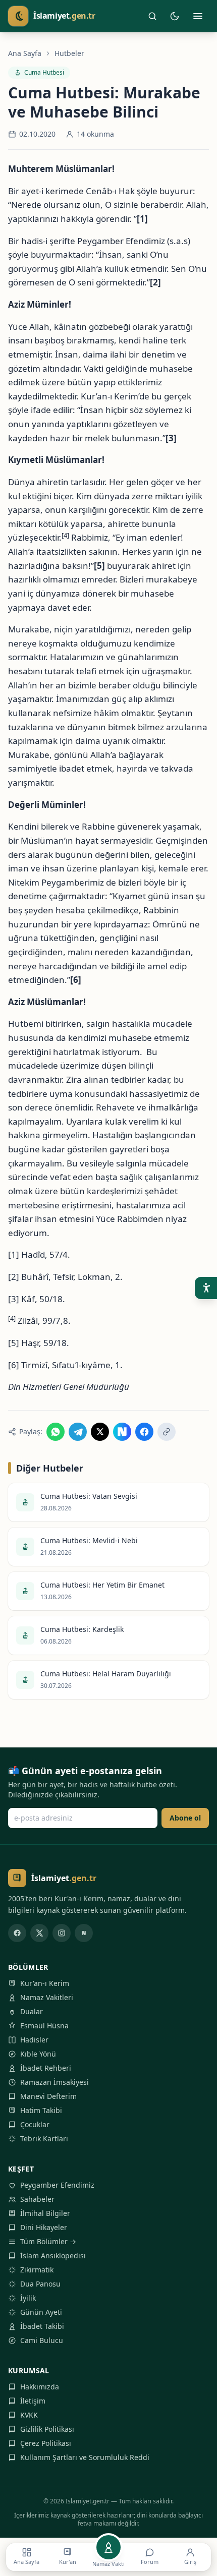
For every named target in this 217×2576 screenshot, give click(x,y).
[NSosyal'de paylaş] (122, 1432)
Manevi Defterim (48, 2096)
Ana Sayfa (25, 53)
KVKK (29, 2415)
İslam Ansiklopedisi (53, 2256)
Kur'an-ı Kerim (45, 1983)
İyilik (28, 2298)
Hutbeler (69, 53)
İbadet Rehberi (46, 2068)
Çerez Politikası (46, 2443)
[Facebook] (17, 1933)
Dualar (32, 2011)
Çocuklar (35, 2124)
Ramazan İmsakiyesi (55, 2082)
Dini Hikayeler (44, 2227)
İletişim (33, 2401)
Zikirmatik (37, 2270)
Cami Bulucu (42, 2340)
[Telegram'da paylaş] (78, 1432)
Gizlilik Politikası (47, 2429)
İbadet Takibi (42, 2326)
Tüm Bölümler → (48, 2241)
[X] (39, 1933)
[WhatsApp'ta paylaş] (56, 1432)
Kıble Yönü (38, 2054)
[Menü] (198, 16)
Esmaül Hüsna (44, 2026)
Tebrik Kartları (44, 2139)
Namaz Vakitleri (47, 1997)
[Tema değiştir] (175, 16)
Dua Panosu (40, 2284)
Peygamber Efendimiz (57, 2185)
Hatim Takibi (41, 2110)
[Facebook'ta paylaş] (144, 1432)
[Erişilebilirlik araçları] (206, 1288)
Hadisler (34, 2040)
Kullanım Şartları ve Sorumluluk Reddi (85, 2457)
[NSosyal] (84, 1933)
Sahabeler (37, 2199)
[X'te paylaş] (100, 1432)
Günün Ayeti (41, 2312)
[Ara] (152, 16)
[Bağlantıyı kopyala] (167, 1432)
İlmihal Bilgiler (45, 2213)
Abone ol (185, 1818)
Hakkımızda (40, 2387)
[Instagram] (62, 1933)
